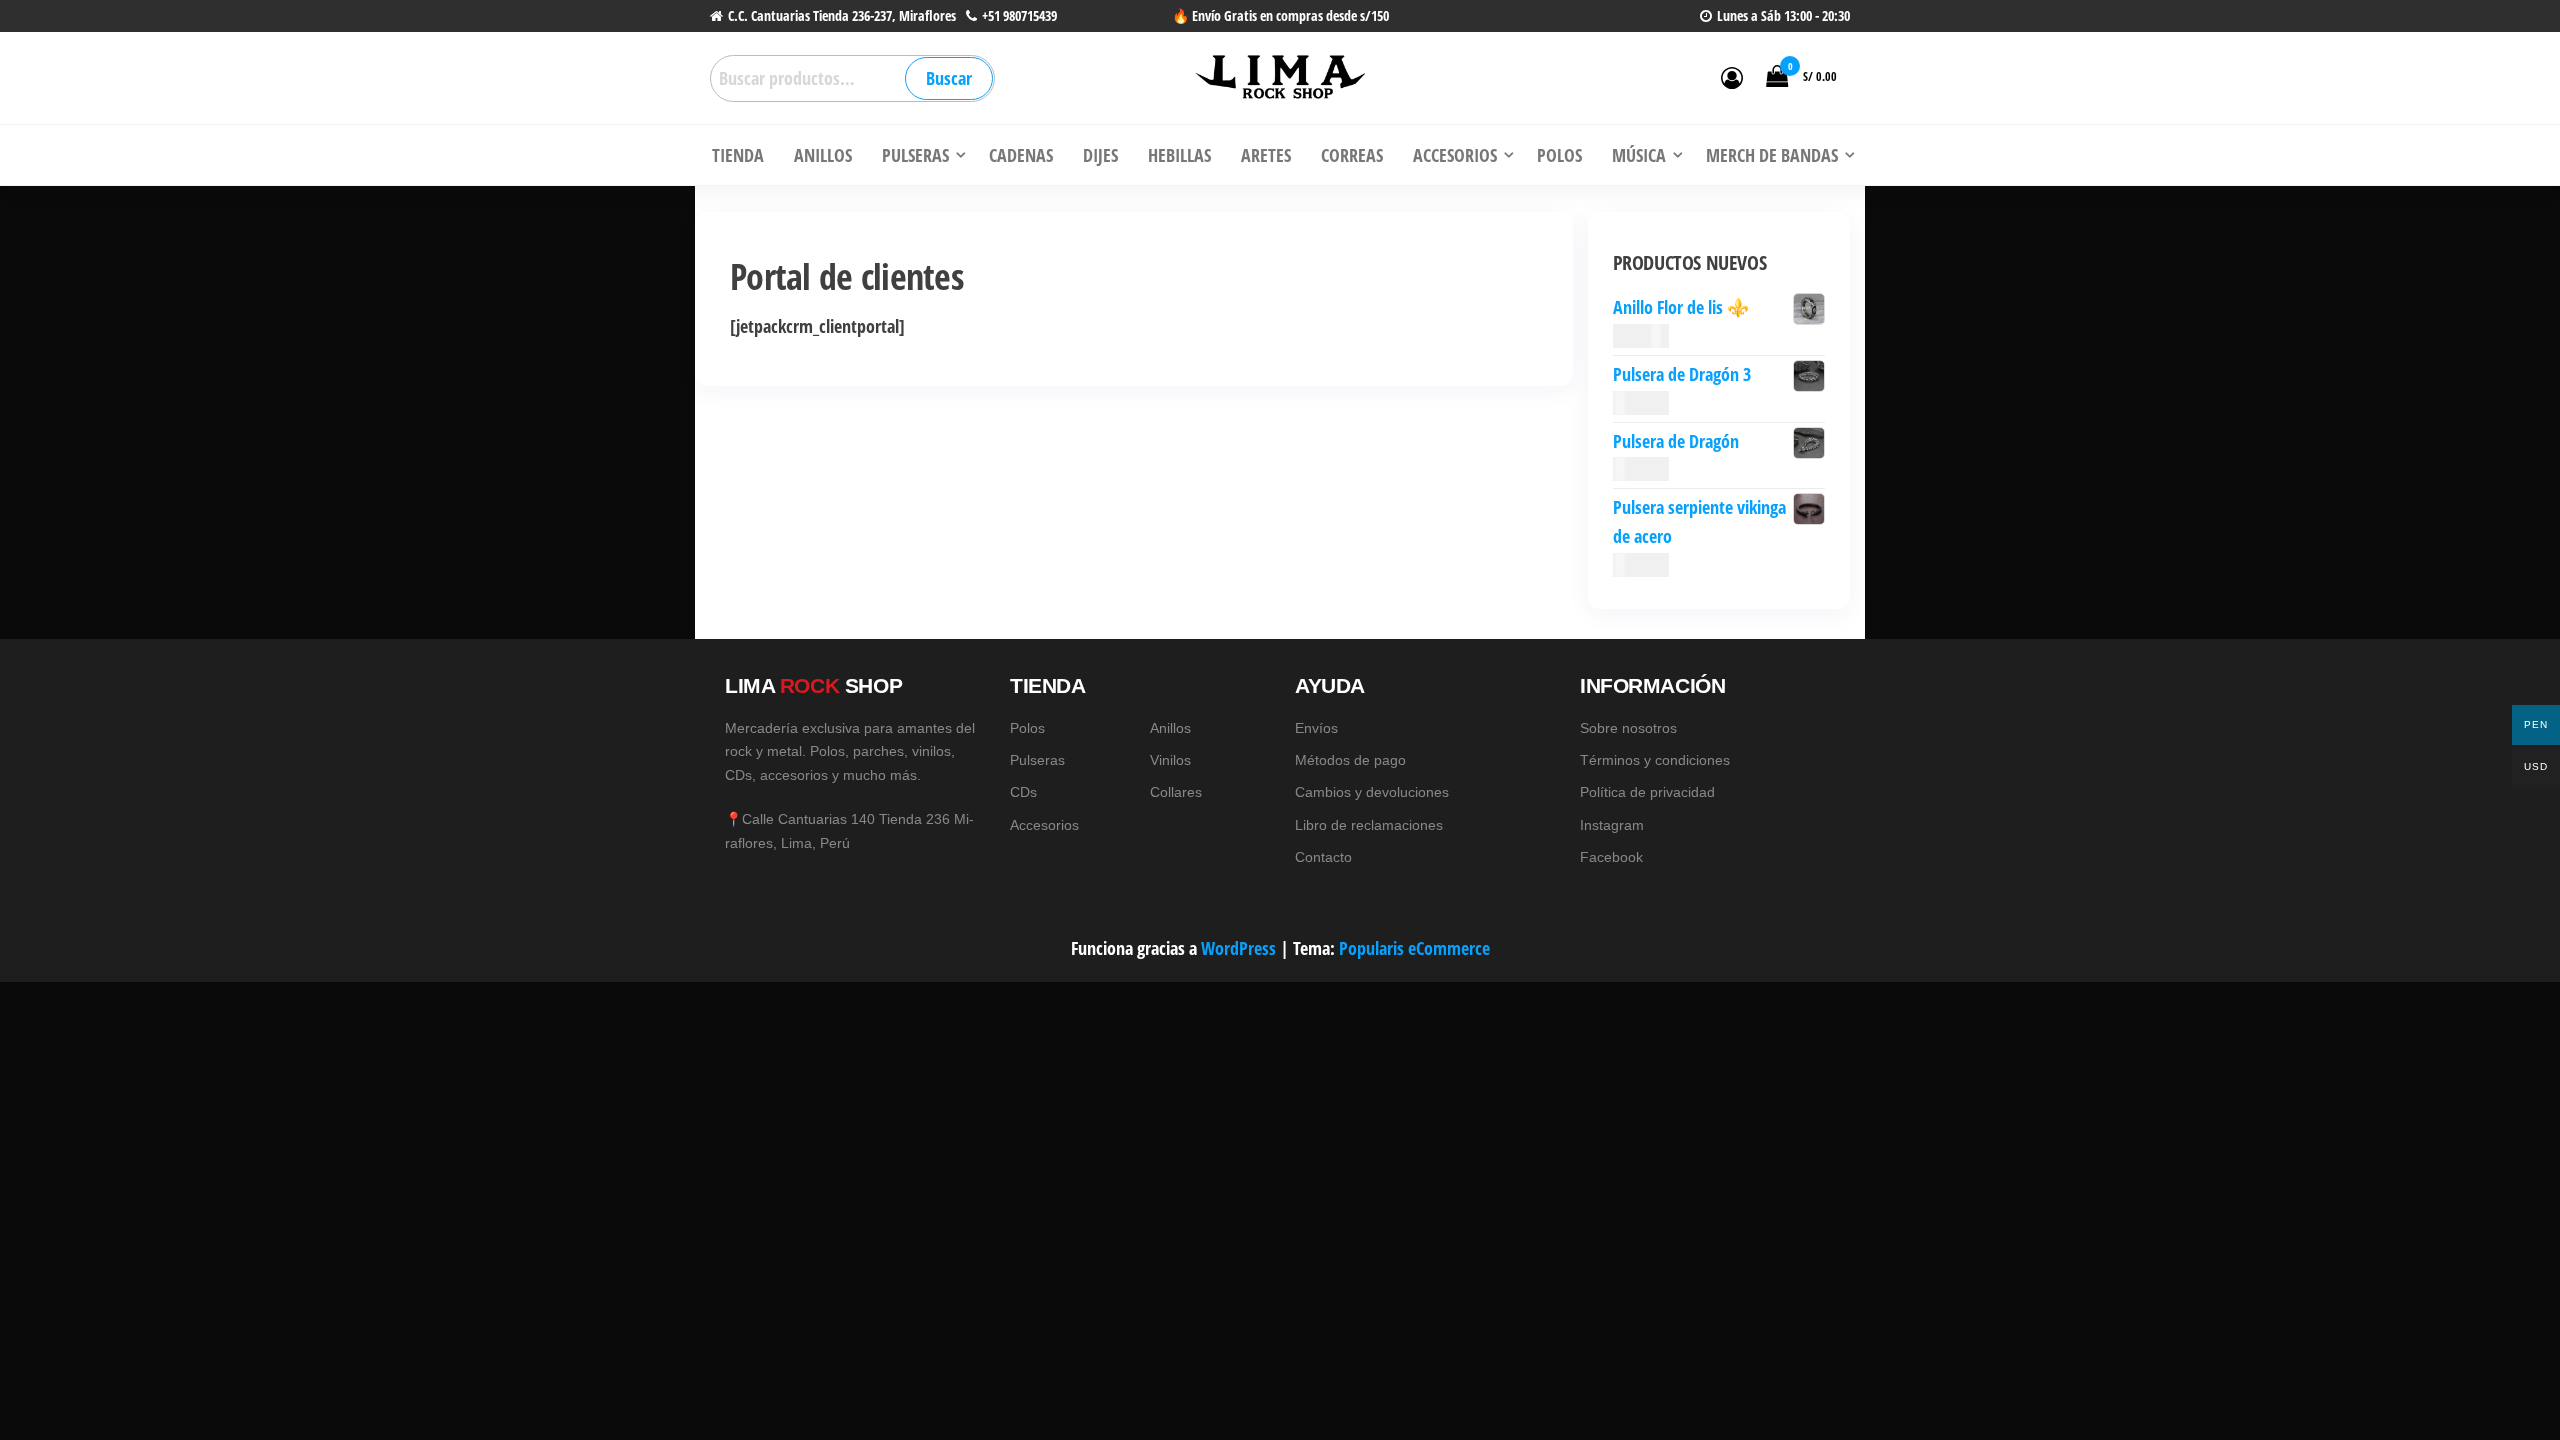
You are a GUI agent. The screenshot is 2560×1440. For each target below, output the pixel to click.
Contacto (1323, 857)
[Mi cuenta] (1732, 77)
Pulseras (1037, 760)
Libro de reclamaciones (1369, 825)
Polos (1027, 728)
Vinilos (1170, 760)
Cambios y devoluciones (1372, 792)
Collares (1176, 792)
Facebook (1611, 857)
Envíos (1316, 728)
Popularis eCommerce (1414, 948)
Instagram (1612, 825)
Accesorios (1044, 825)
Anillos (1170, 728)
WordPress (1238, 948)
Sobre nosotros (1628, 728)
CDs (1023, 792)
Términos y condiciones (1655, 760)
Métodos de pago (1350, 760)
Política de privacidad (1647, 792)
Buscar (949, 78)
